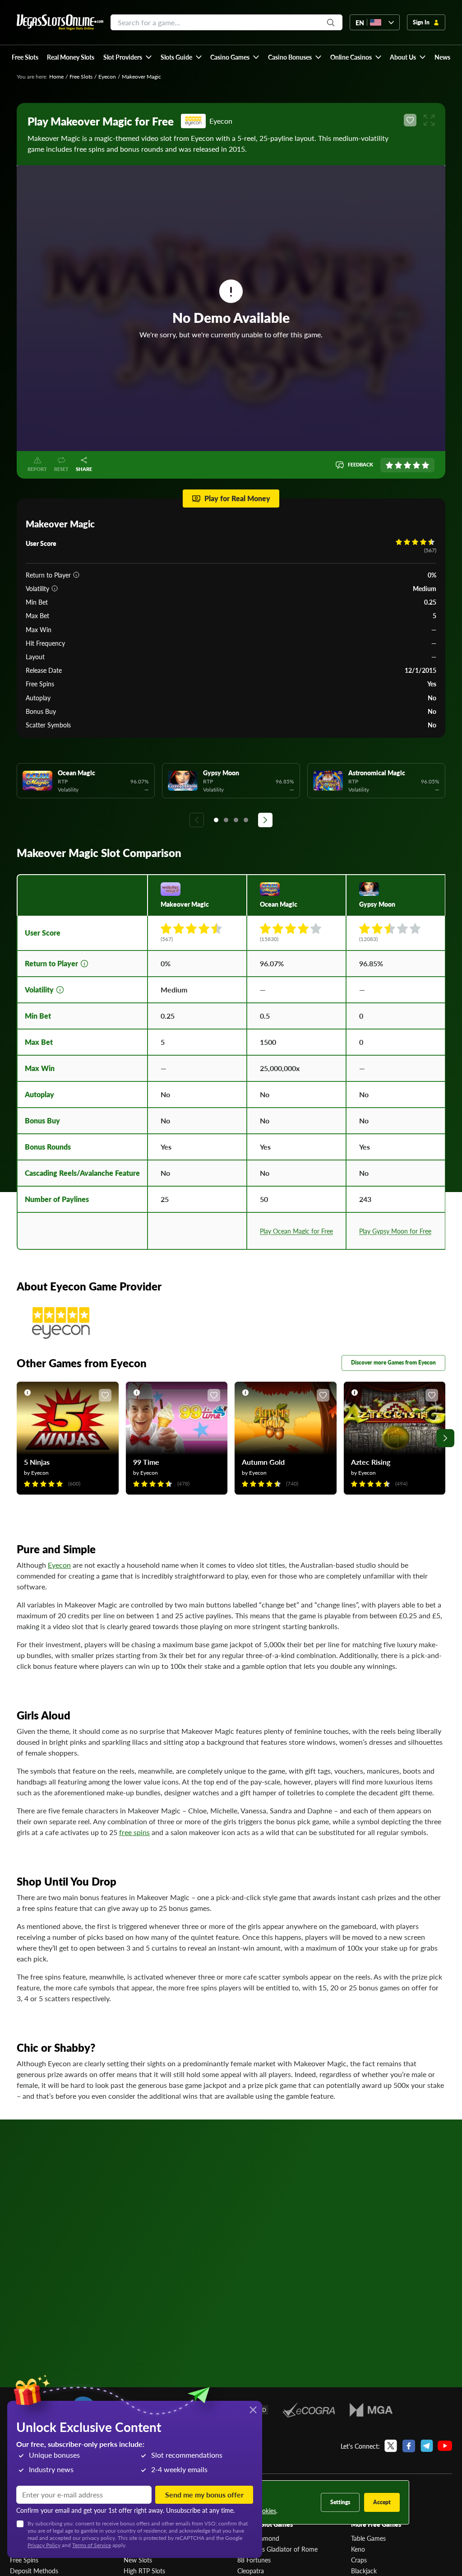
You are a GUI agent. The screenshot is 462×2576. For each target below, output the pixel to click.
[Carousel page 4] (246, 820)
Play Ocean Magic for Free (296, 1231)
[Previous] (197, 820)
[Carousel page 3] (236, 820)
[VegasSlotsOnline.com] (60, 22)
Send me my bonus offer (204, 2494)
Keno (358, 2549)
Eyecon (107, 77)
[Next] (265, 820)
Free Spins (24, 2560)
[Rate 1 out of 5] (389, 465)
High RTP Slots (144, 2571)
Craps (359, 2560)
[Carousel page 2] (226, 820)
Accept (382, 2502)
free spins (134, 1832)
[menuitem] (127, 57)
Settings (340, 2502)
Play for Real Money (237, 498)
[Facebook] (409, 2446)
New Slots (138, 2560)
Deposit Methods (34, 2571)
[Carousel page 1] (216, 820)
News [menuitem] (442, 57)
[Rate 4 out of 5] (416, 465)
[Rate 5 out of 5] (425, 465)
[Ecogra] (309, 2410)
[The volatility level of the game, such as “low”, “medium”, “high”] (55, 588)
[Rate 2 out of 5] (398, 465)
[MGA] (371, 2410)
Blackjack (364, 2571)
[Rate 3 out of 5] (407, 465)
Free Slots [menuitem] (25, 57)
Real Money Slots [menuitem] (71, 57)
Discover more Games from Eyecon (393, 1363)
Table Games (368, 2538)
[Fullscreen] (429, 120)
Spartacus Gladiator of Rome (277, 2549)
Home (56, 77)
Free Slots (81, 77)
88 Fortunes (254, 2560)
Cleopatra (251, 2571)
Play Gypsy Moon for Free (395, 1231)
